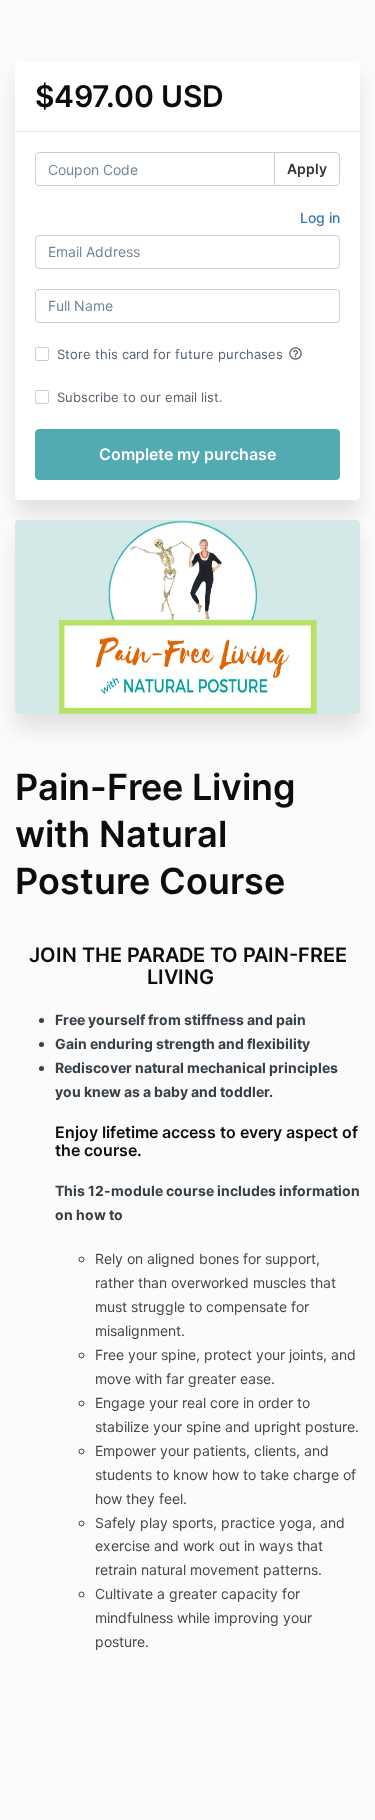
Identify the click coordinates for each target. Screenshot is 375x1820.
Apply (307, 168)
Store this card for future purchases (180, 354)
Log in (320, 217)
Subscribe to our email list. (140, 397)
